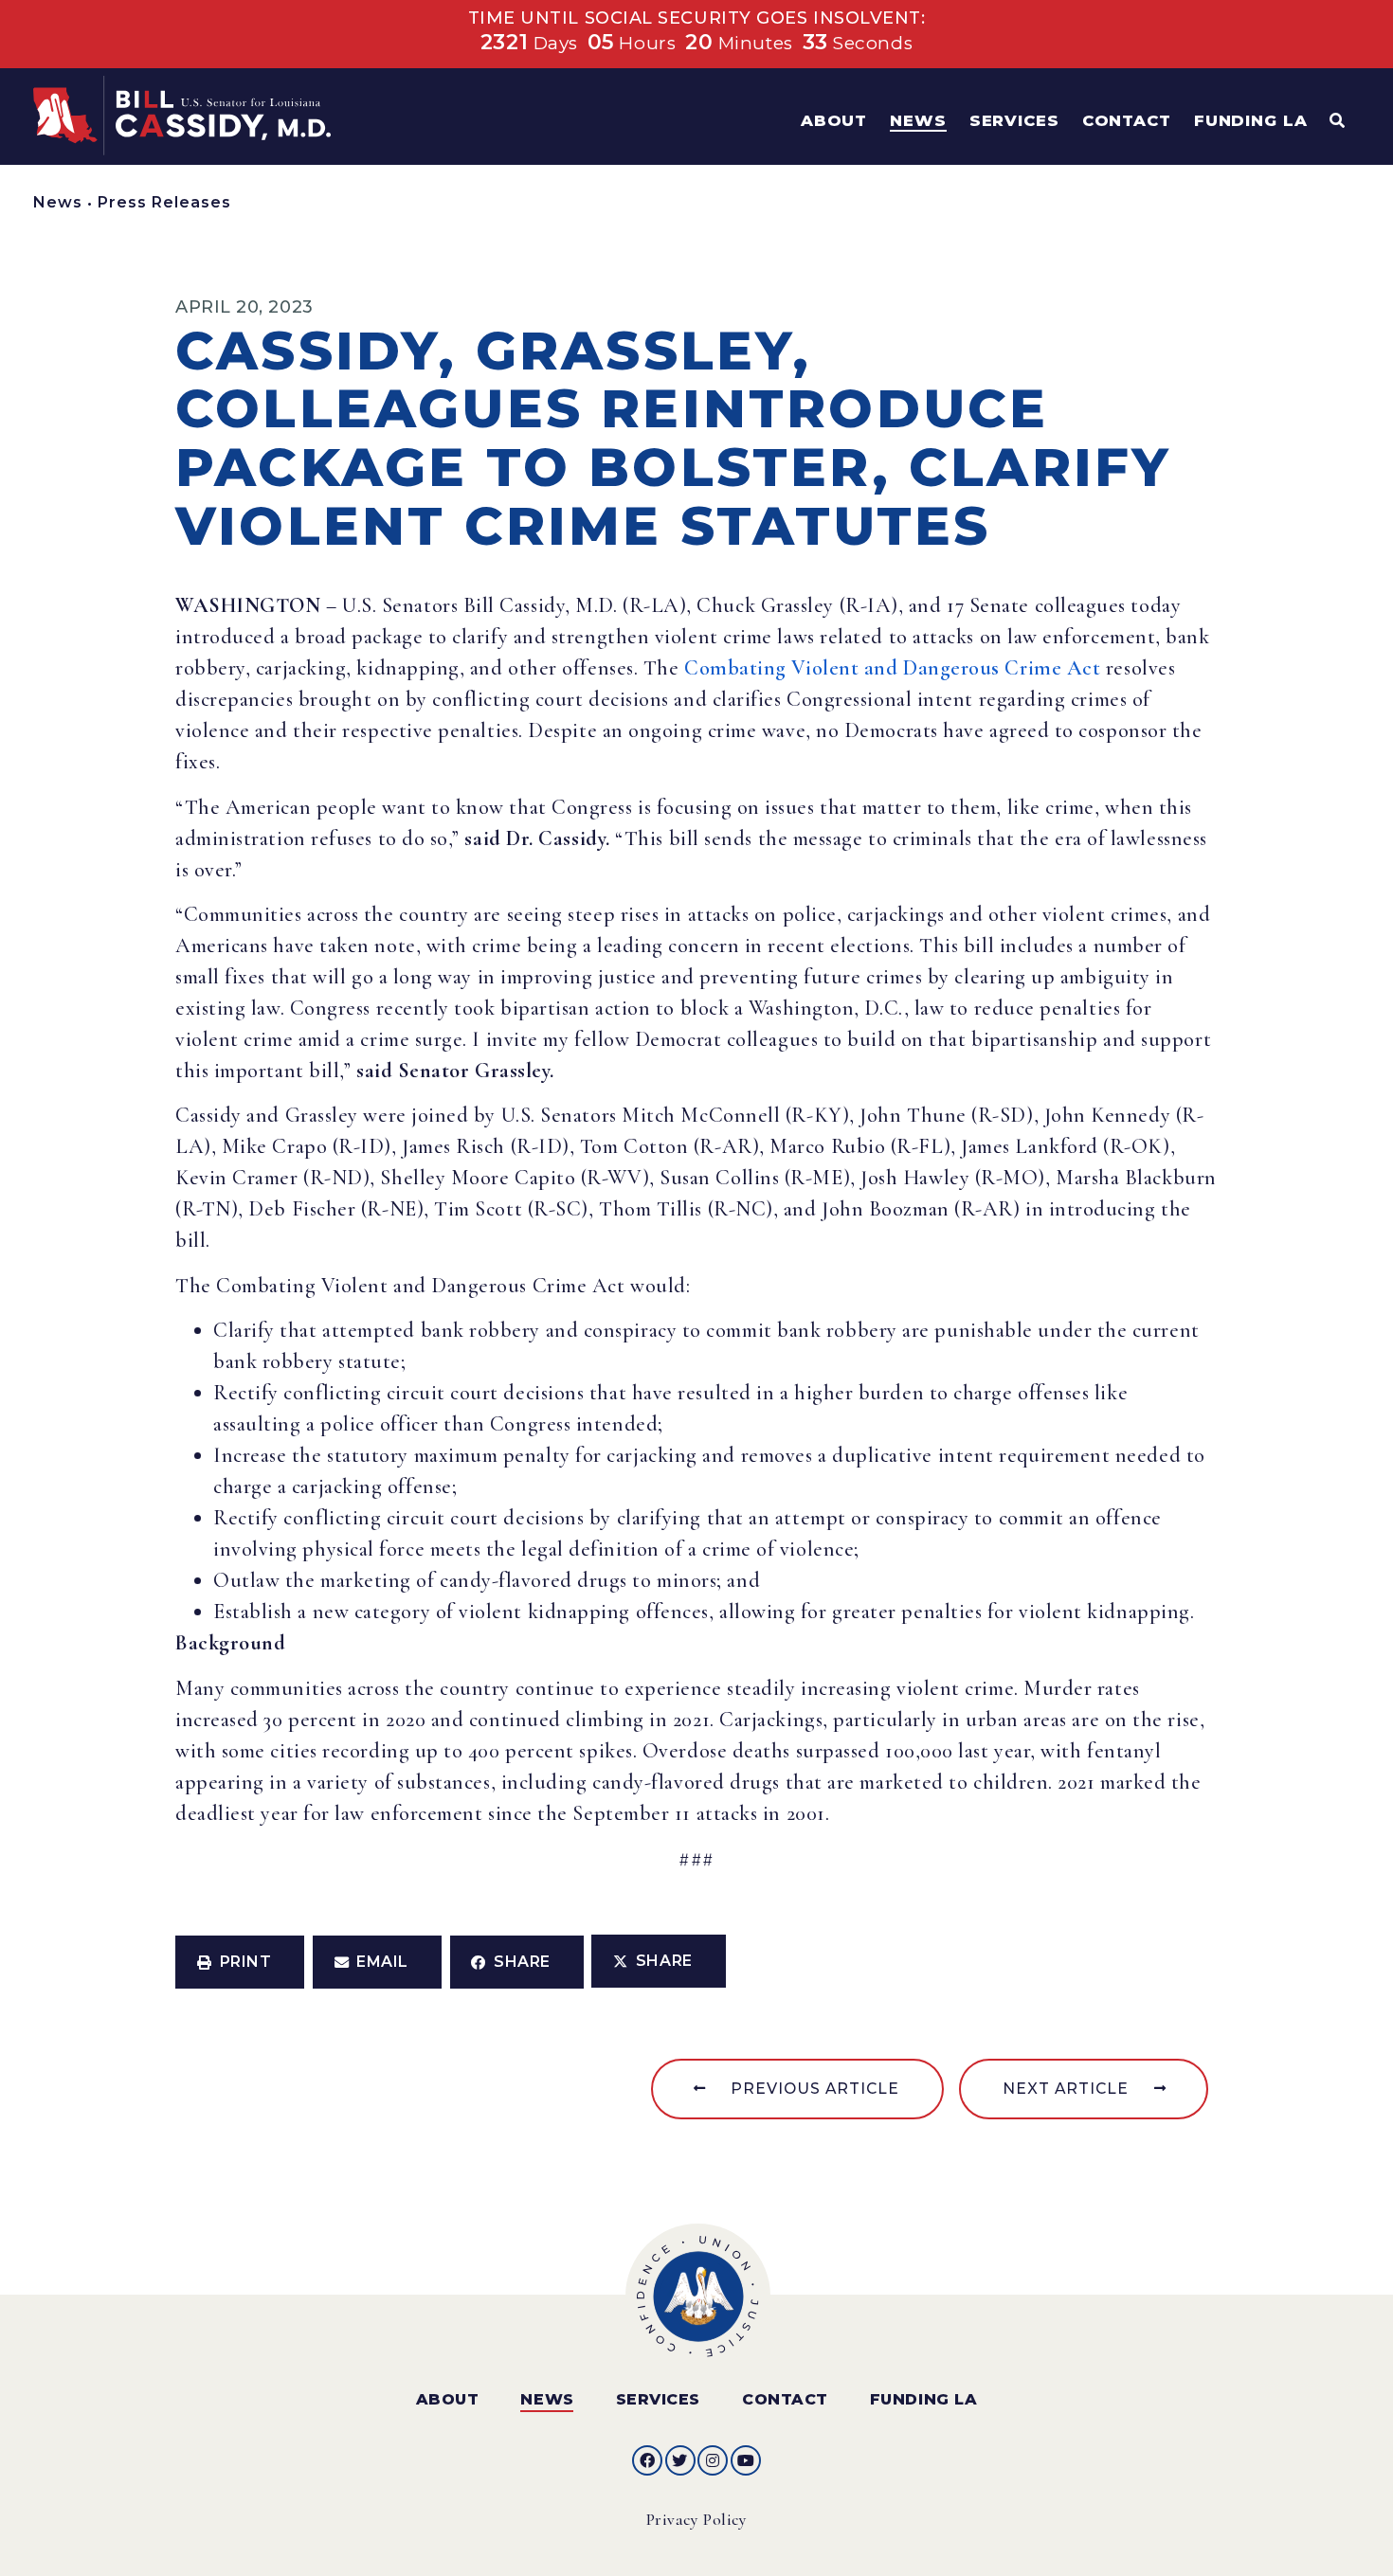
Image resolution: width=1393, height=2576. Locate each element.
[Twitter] (680, 2460)
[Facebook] (647, 2460)
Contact (785, 2399)
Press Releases (164, 202)
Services (658, 2399)
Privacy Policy (697, 2520)
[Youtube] (746, 2460)
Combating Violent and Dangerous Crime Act (892, 668)
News (58, 202)
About (448, 2399)
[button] (240, 1962)
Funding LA (923, 2399)
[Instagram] (713, 2460)
